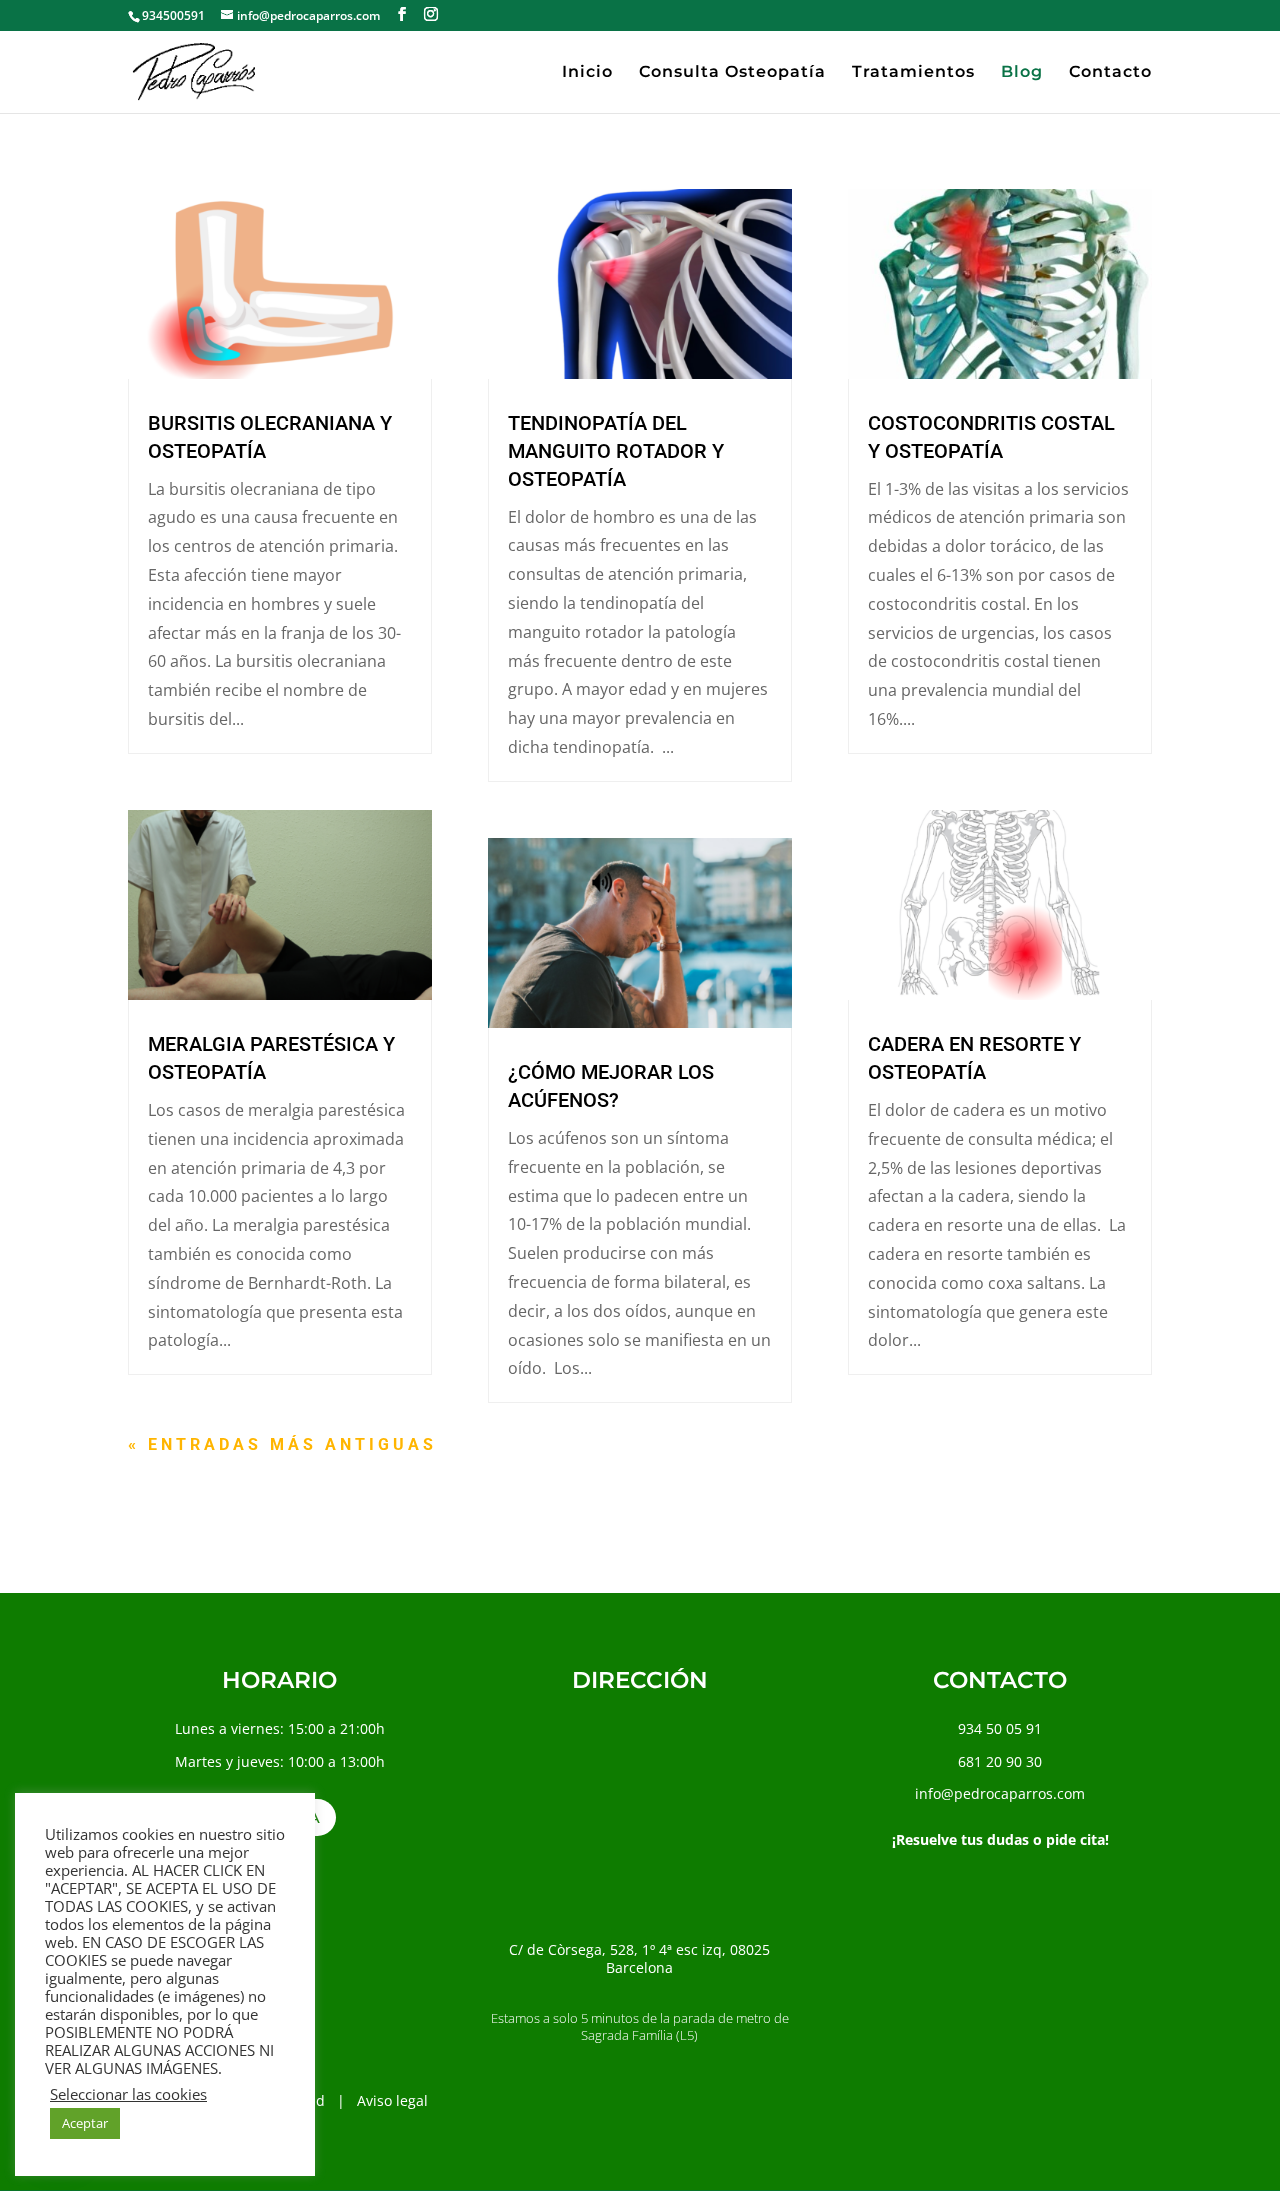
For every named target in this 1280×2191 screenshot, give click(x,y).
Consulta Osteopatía (732, 73)
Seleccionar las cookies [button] (128, 2094)
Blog (1022, 73)
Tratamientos (913, 73)
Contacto (1110, 73)
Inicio (587, 73)
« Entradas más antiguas (282, 1444)
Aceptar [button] (85, 2123)
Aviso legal (392, 2100)
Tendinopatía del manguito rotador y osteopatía (616, 451)
